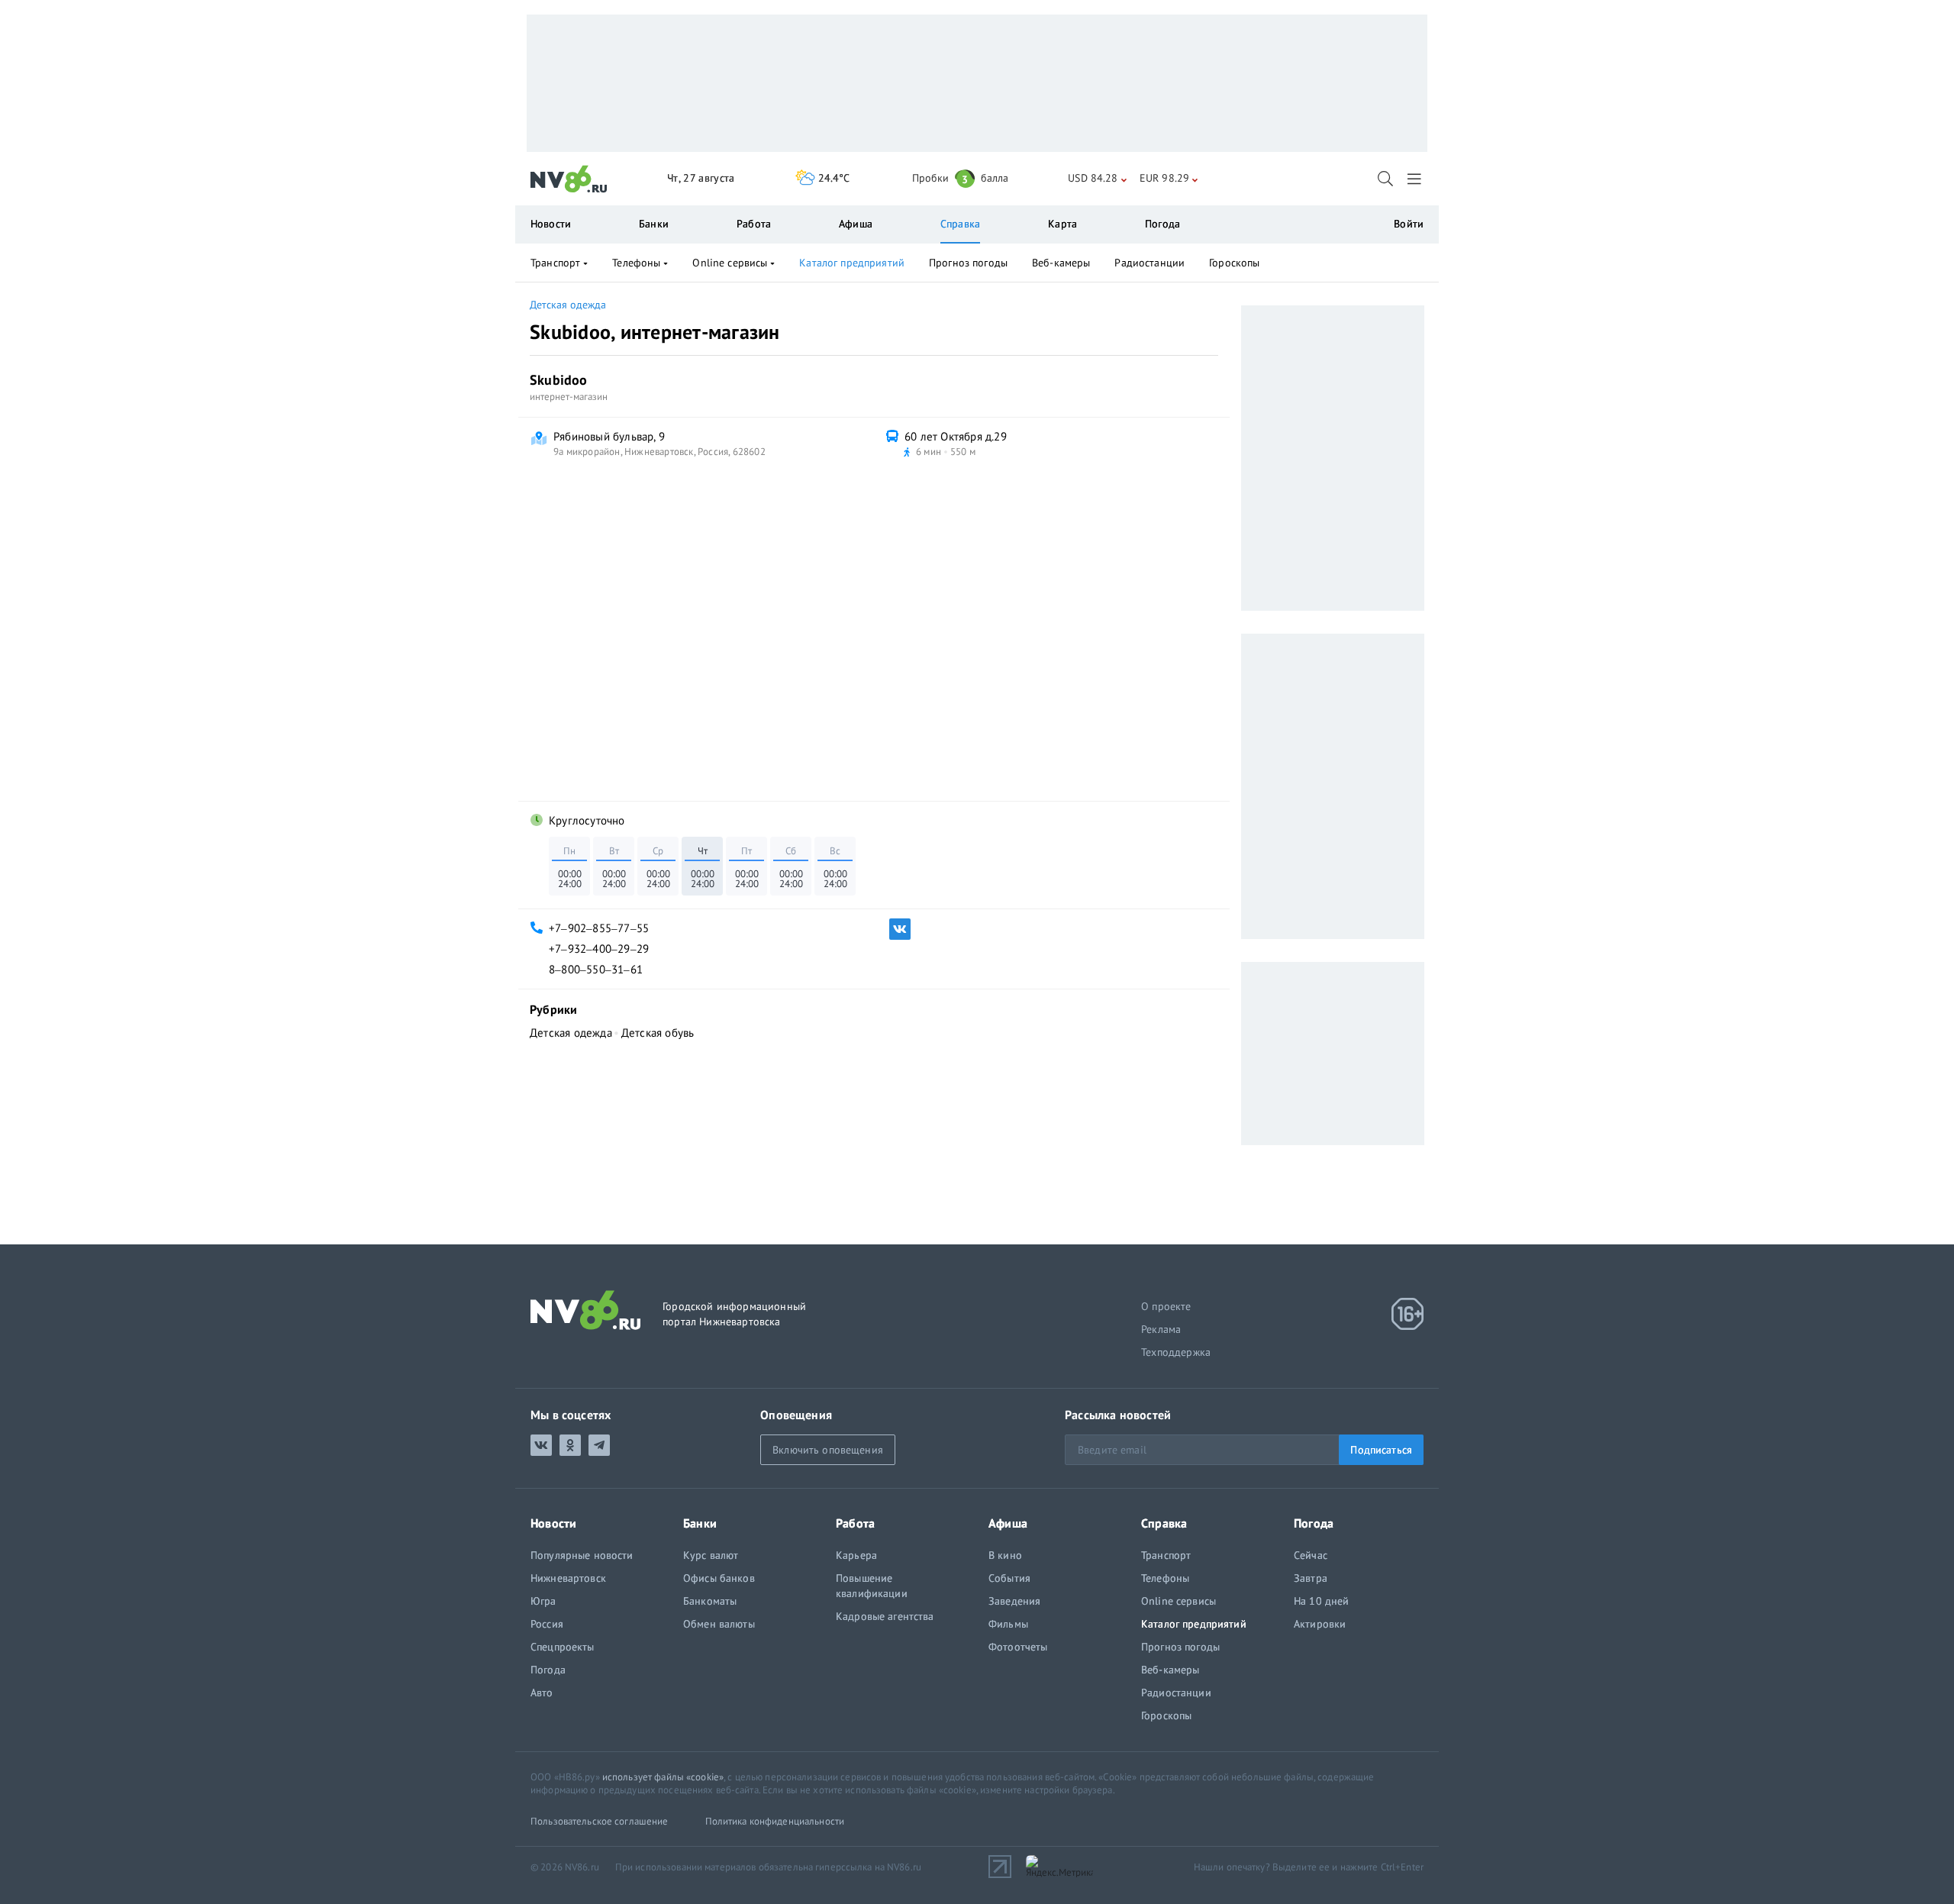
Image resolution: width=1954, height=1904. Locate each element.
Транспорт (555, 263)
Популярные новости (582, 1555)
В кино (1005, 1555)
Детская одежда (568, 305)
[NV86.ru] (569, 179)
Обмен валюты (719, 1624)
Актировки (1320, 1624)
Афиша (856, 224)
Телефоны (636, 263)
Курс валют (711, 1555)
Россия (547, 1624)
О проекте (1166, 1306)
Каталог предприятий (852, 263)
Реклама (1161, 1329)
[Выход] (1416, 179)
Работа (754, 224)
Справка (960, 224)
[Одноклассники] (570, 1445)
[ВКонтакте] (900, 929)
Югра (543, 1601)
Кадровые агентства (885, 1616)
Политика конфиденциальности (775, 1821)
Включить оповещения (828, 1450)
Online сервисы (730, 263)
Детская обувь (658, 1033)
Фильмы (1008, 1624)
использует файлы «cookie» (663, 1777)
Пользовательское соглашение (600, 1821)
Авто (542, 1693)
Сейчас (1311, 1555)
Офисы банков (719, 1578)
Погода (1162, 224)
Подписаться (1381, 1450)
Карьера (856, 1555)
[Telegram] (599, 1445)
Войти (1409, 224)
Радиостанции (1150, 263)
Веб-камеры (1061, 263)
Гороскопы (1234, 263)
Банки (654, 224)
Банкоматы (710, 1601)
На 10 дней (1321, 1601)
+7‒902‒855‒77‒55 (599, 928)
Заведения (1014, 1601)
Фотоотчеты (1018, 1647)
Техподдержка (1176, 1352)
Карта (1062, 224)
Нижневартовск (568, 1578)
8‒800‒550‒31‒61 (596, 969)
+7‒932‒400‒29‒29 (599, 949)
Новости (551, 224)
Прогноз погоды (968, 263)
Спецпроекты (563, 1647)
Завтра (1311, 1578)
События (1009, 1578)
